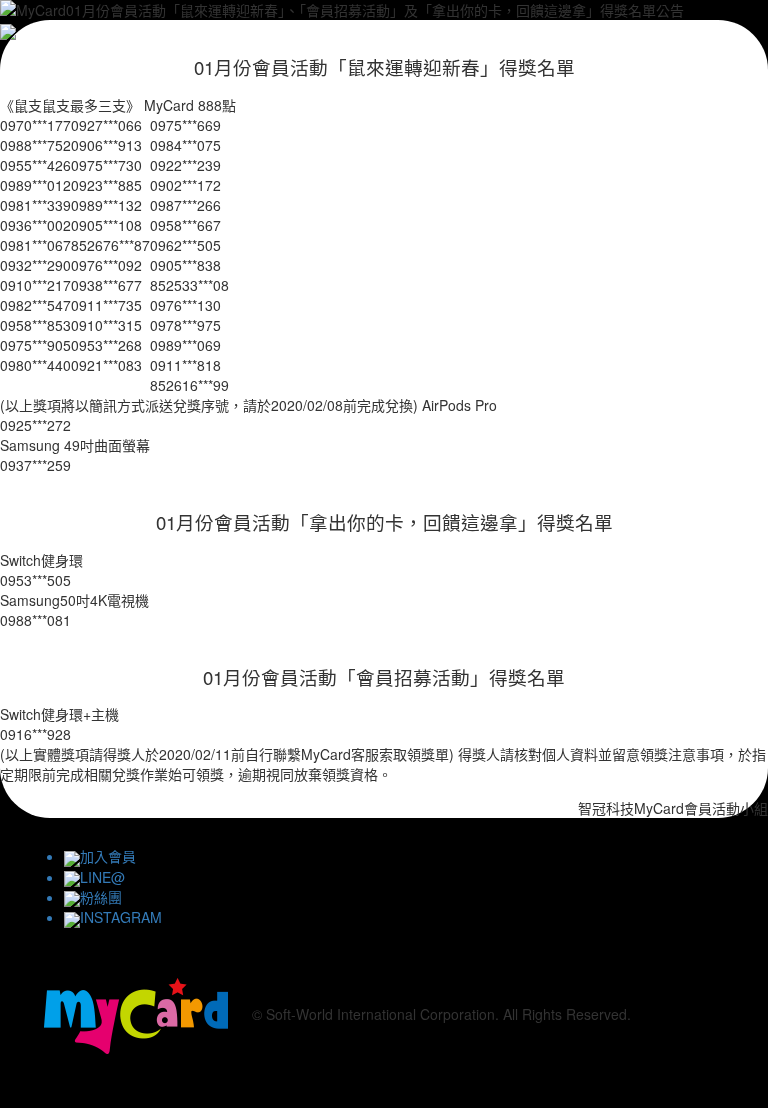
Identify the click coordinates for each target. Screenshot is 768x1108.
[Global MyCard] (136, 1013)
